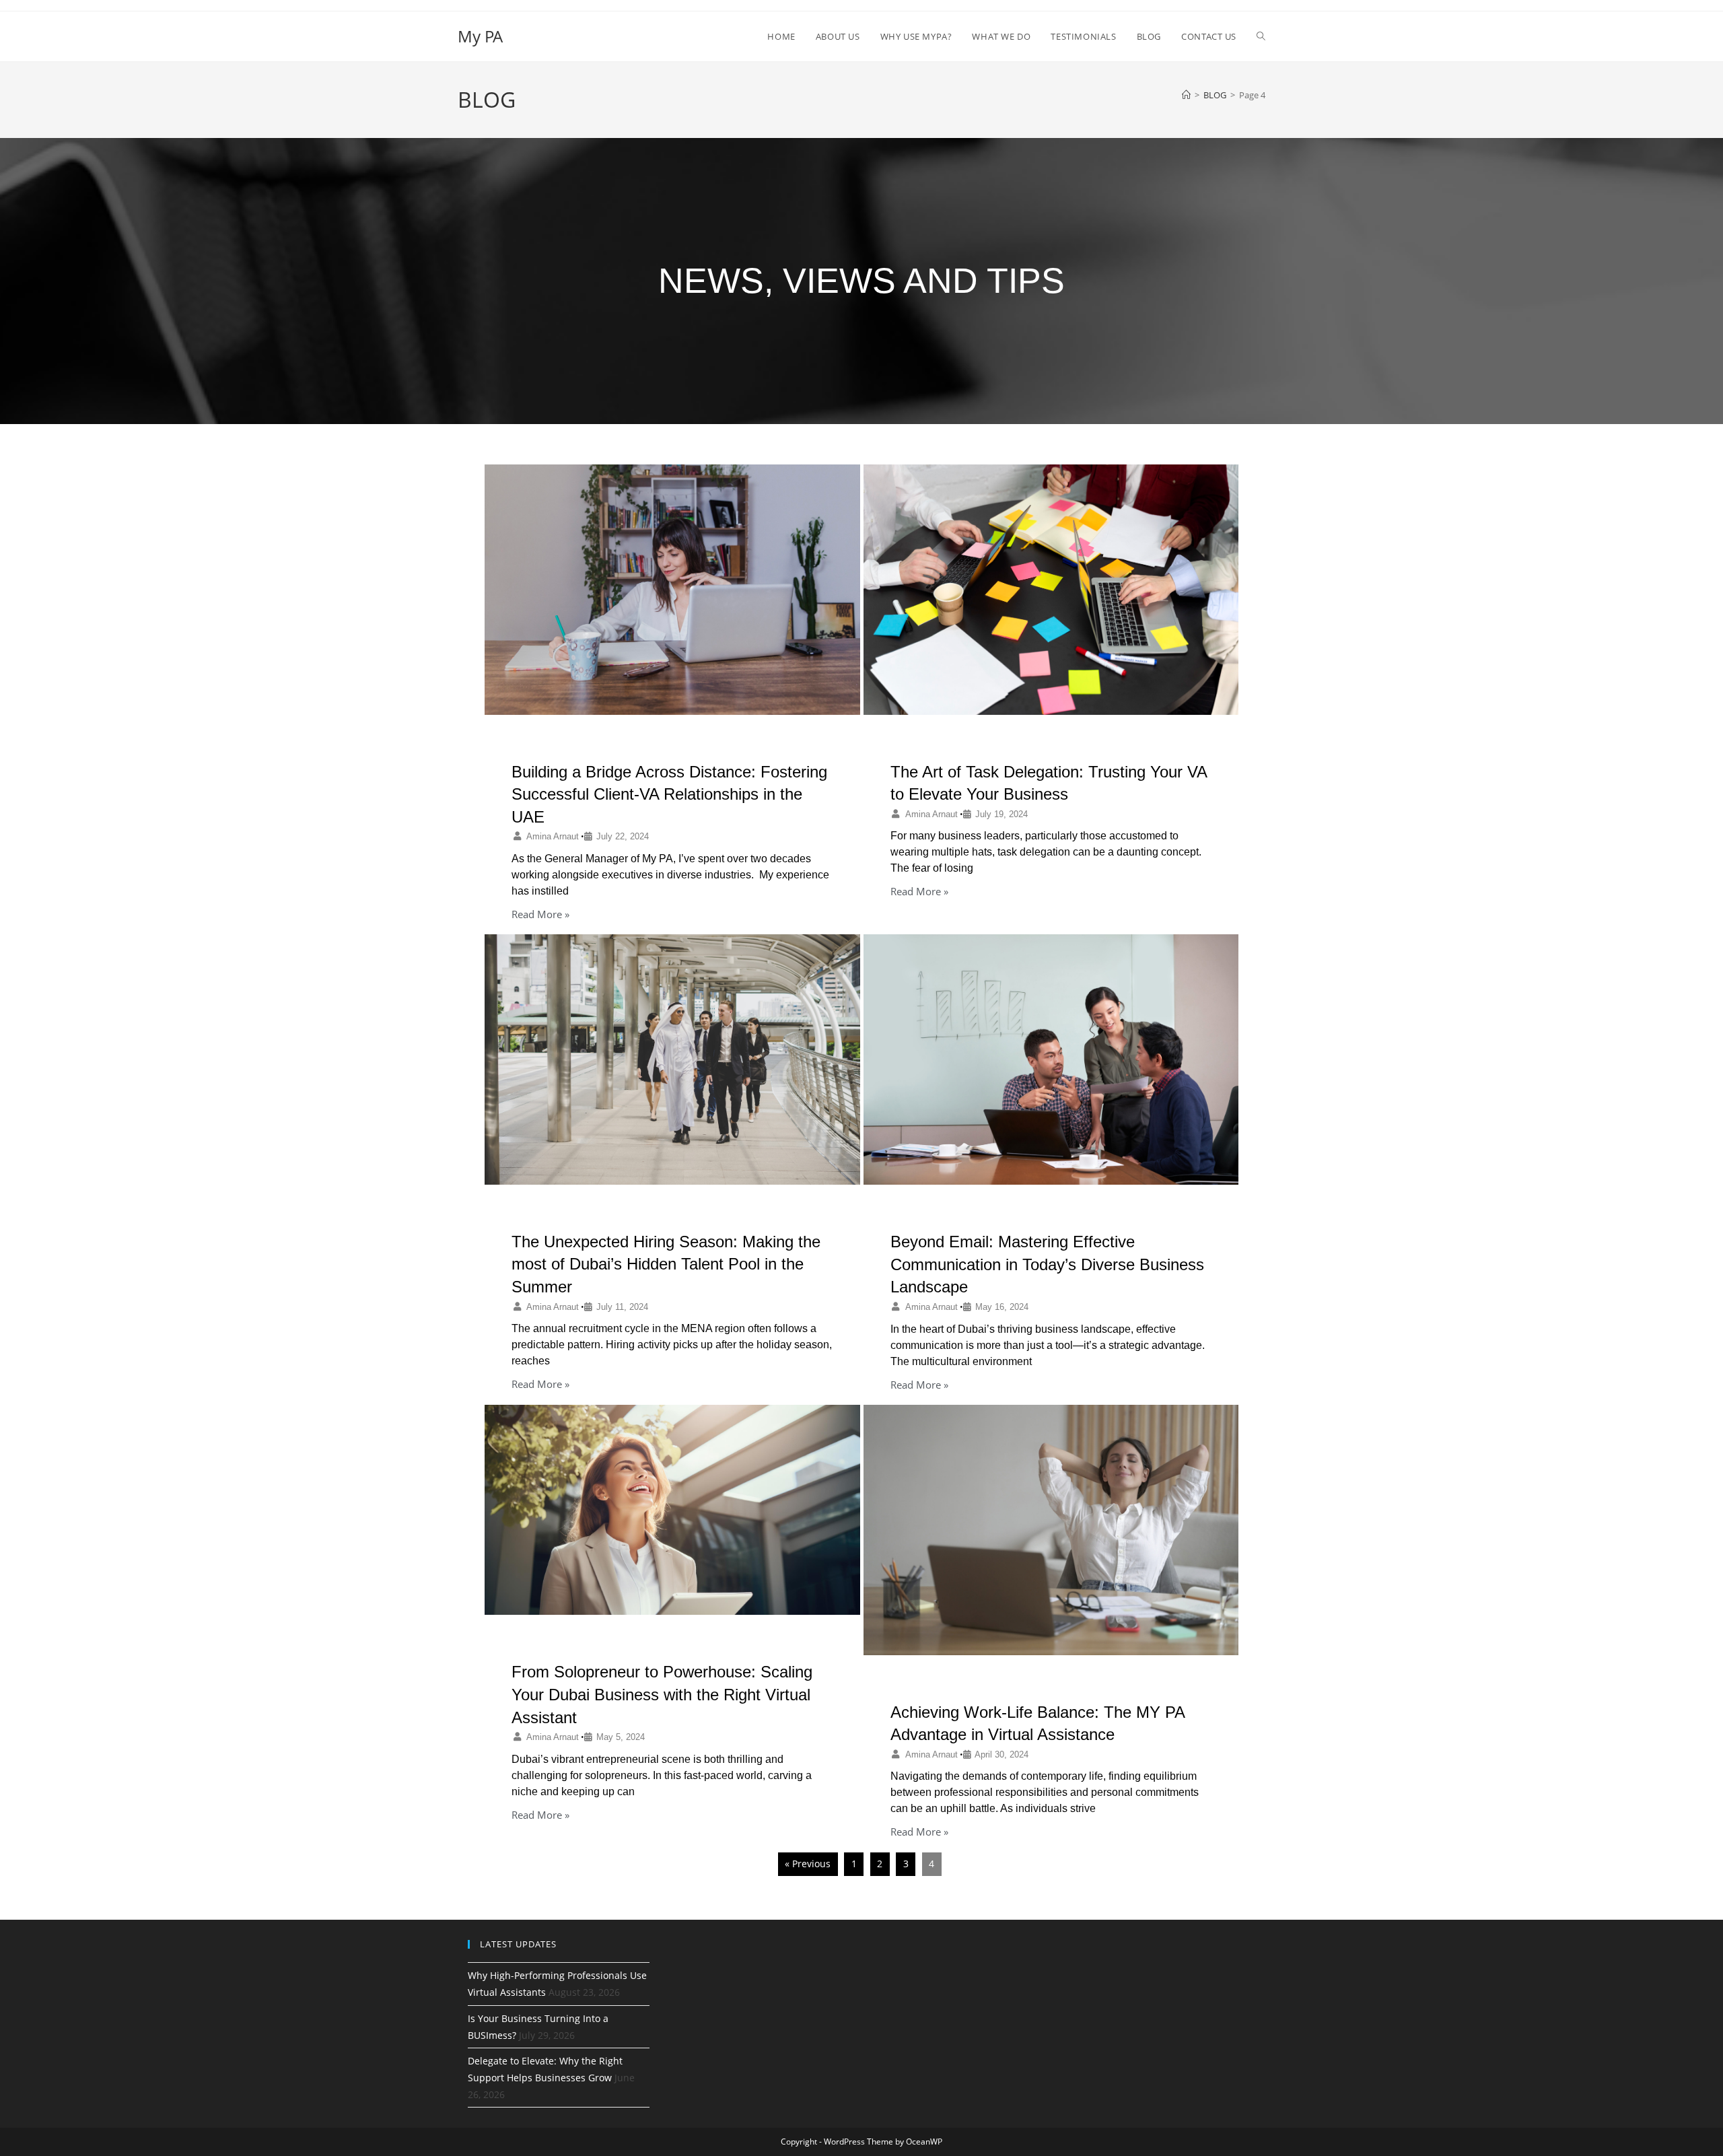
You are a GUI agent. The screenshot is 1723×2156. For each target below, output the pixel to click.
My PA (480, 36)
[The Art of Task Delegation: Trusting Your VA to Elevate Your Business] (1051, 590)
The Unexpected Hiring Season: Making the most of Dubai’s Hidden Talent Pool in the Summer (666, 1264)
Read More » (540, 914)
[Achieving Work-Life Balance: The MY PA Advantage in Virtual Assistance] (1051, 1530)
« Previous (808, 1864)
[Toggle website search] (1261, 36)
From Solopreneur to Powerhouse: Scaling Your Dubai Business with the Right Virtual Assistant (662, 1694)
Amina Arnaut (553, 836)
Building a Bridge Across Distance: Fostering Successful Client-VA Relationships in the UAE (669, 794)
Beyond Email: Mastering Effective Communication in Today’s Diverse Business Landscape (1047, 1264)
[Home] (1186, 95)
